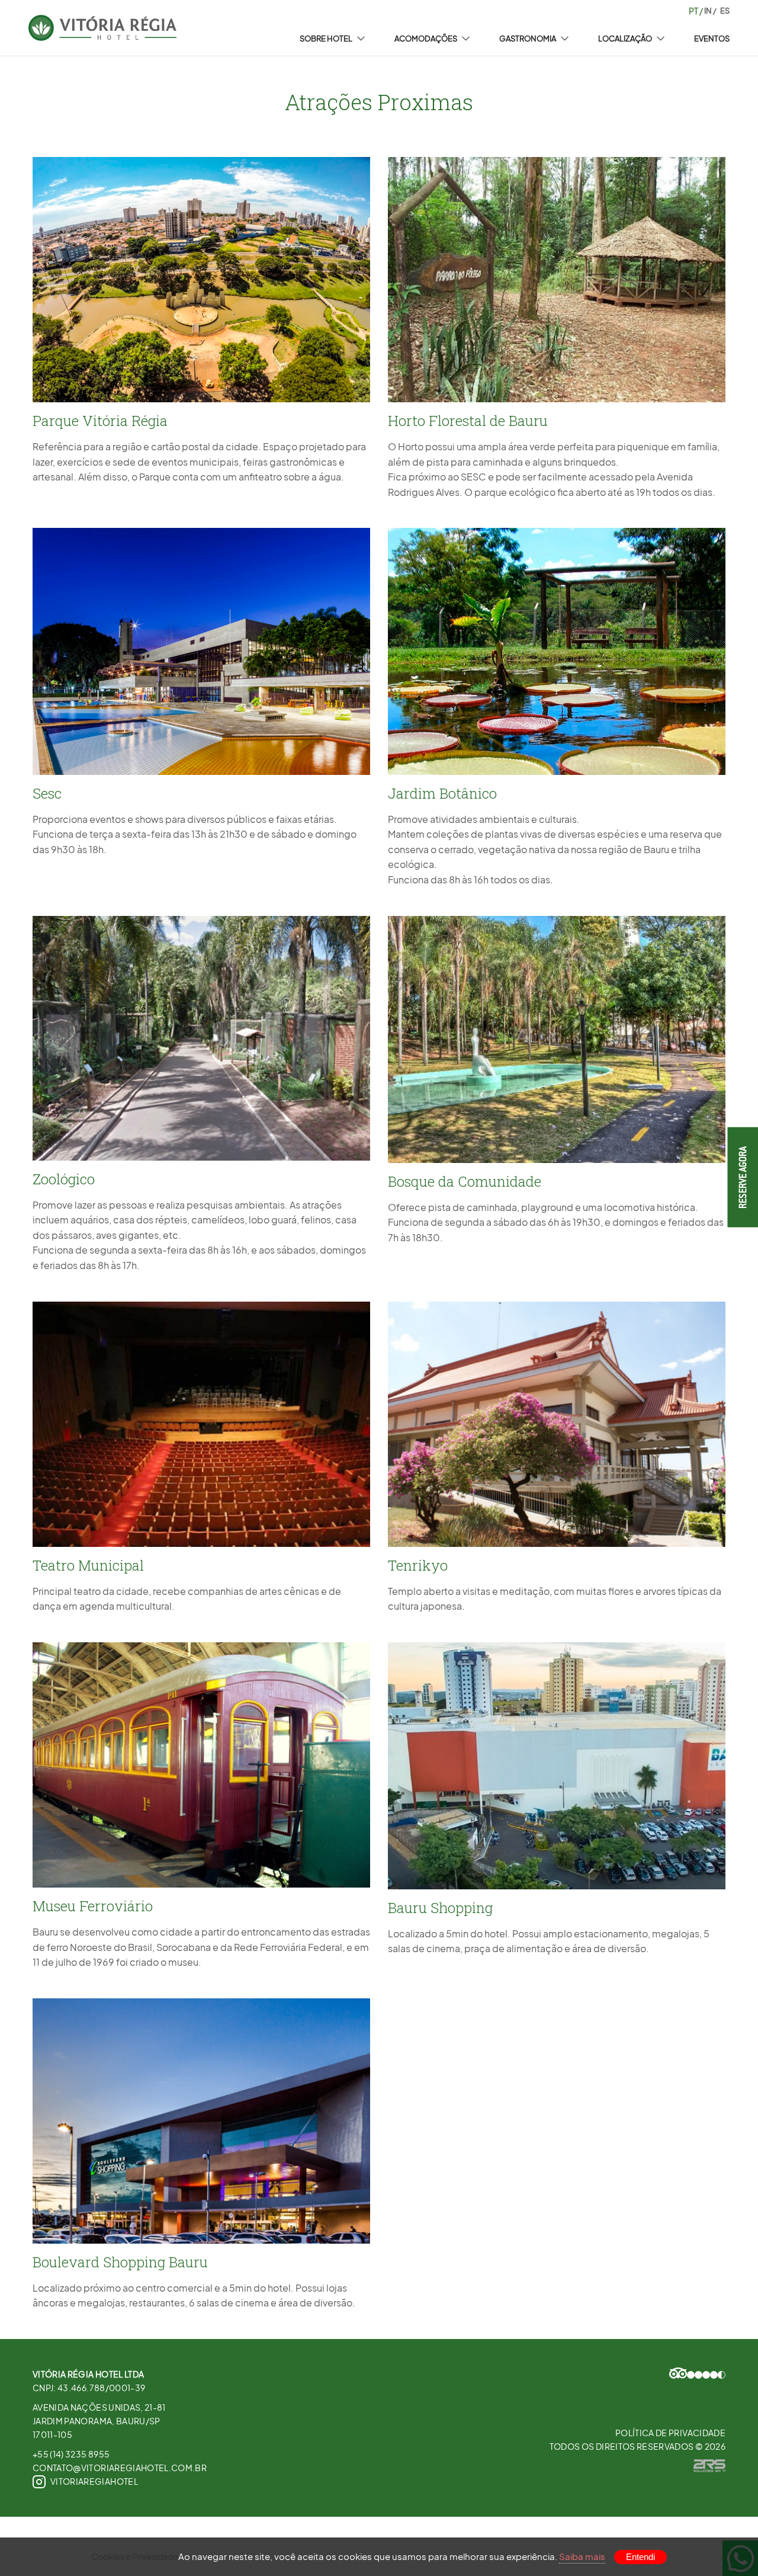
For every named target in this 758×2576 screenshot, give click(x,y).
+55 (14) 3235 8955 (71, 2454)
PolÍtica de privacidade (670, 2433)
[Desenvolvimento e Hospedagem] (709, 2466)
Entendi (640, 2557)
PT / (696, 11)
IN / (710, 11)
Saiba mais (582, 2556)
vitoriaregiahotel (94, 2481)
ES (724, 11)
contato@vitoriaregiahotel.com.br (120, 2468)
